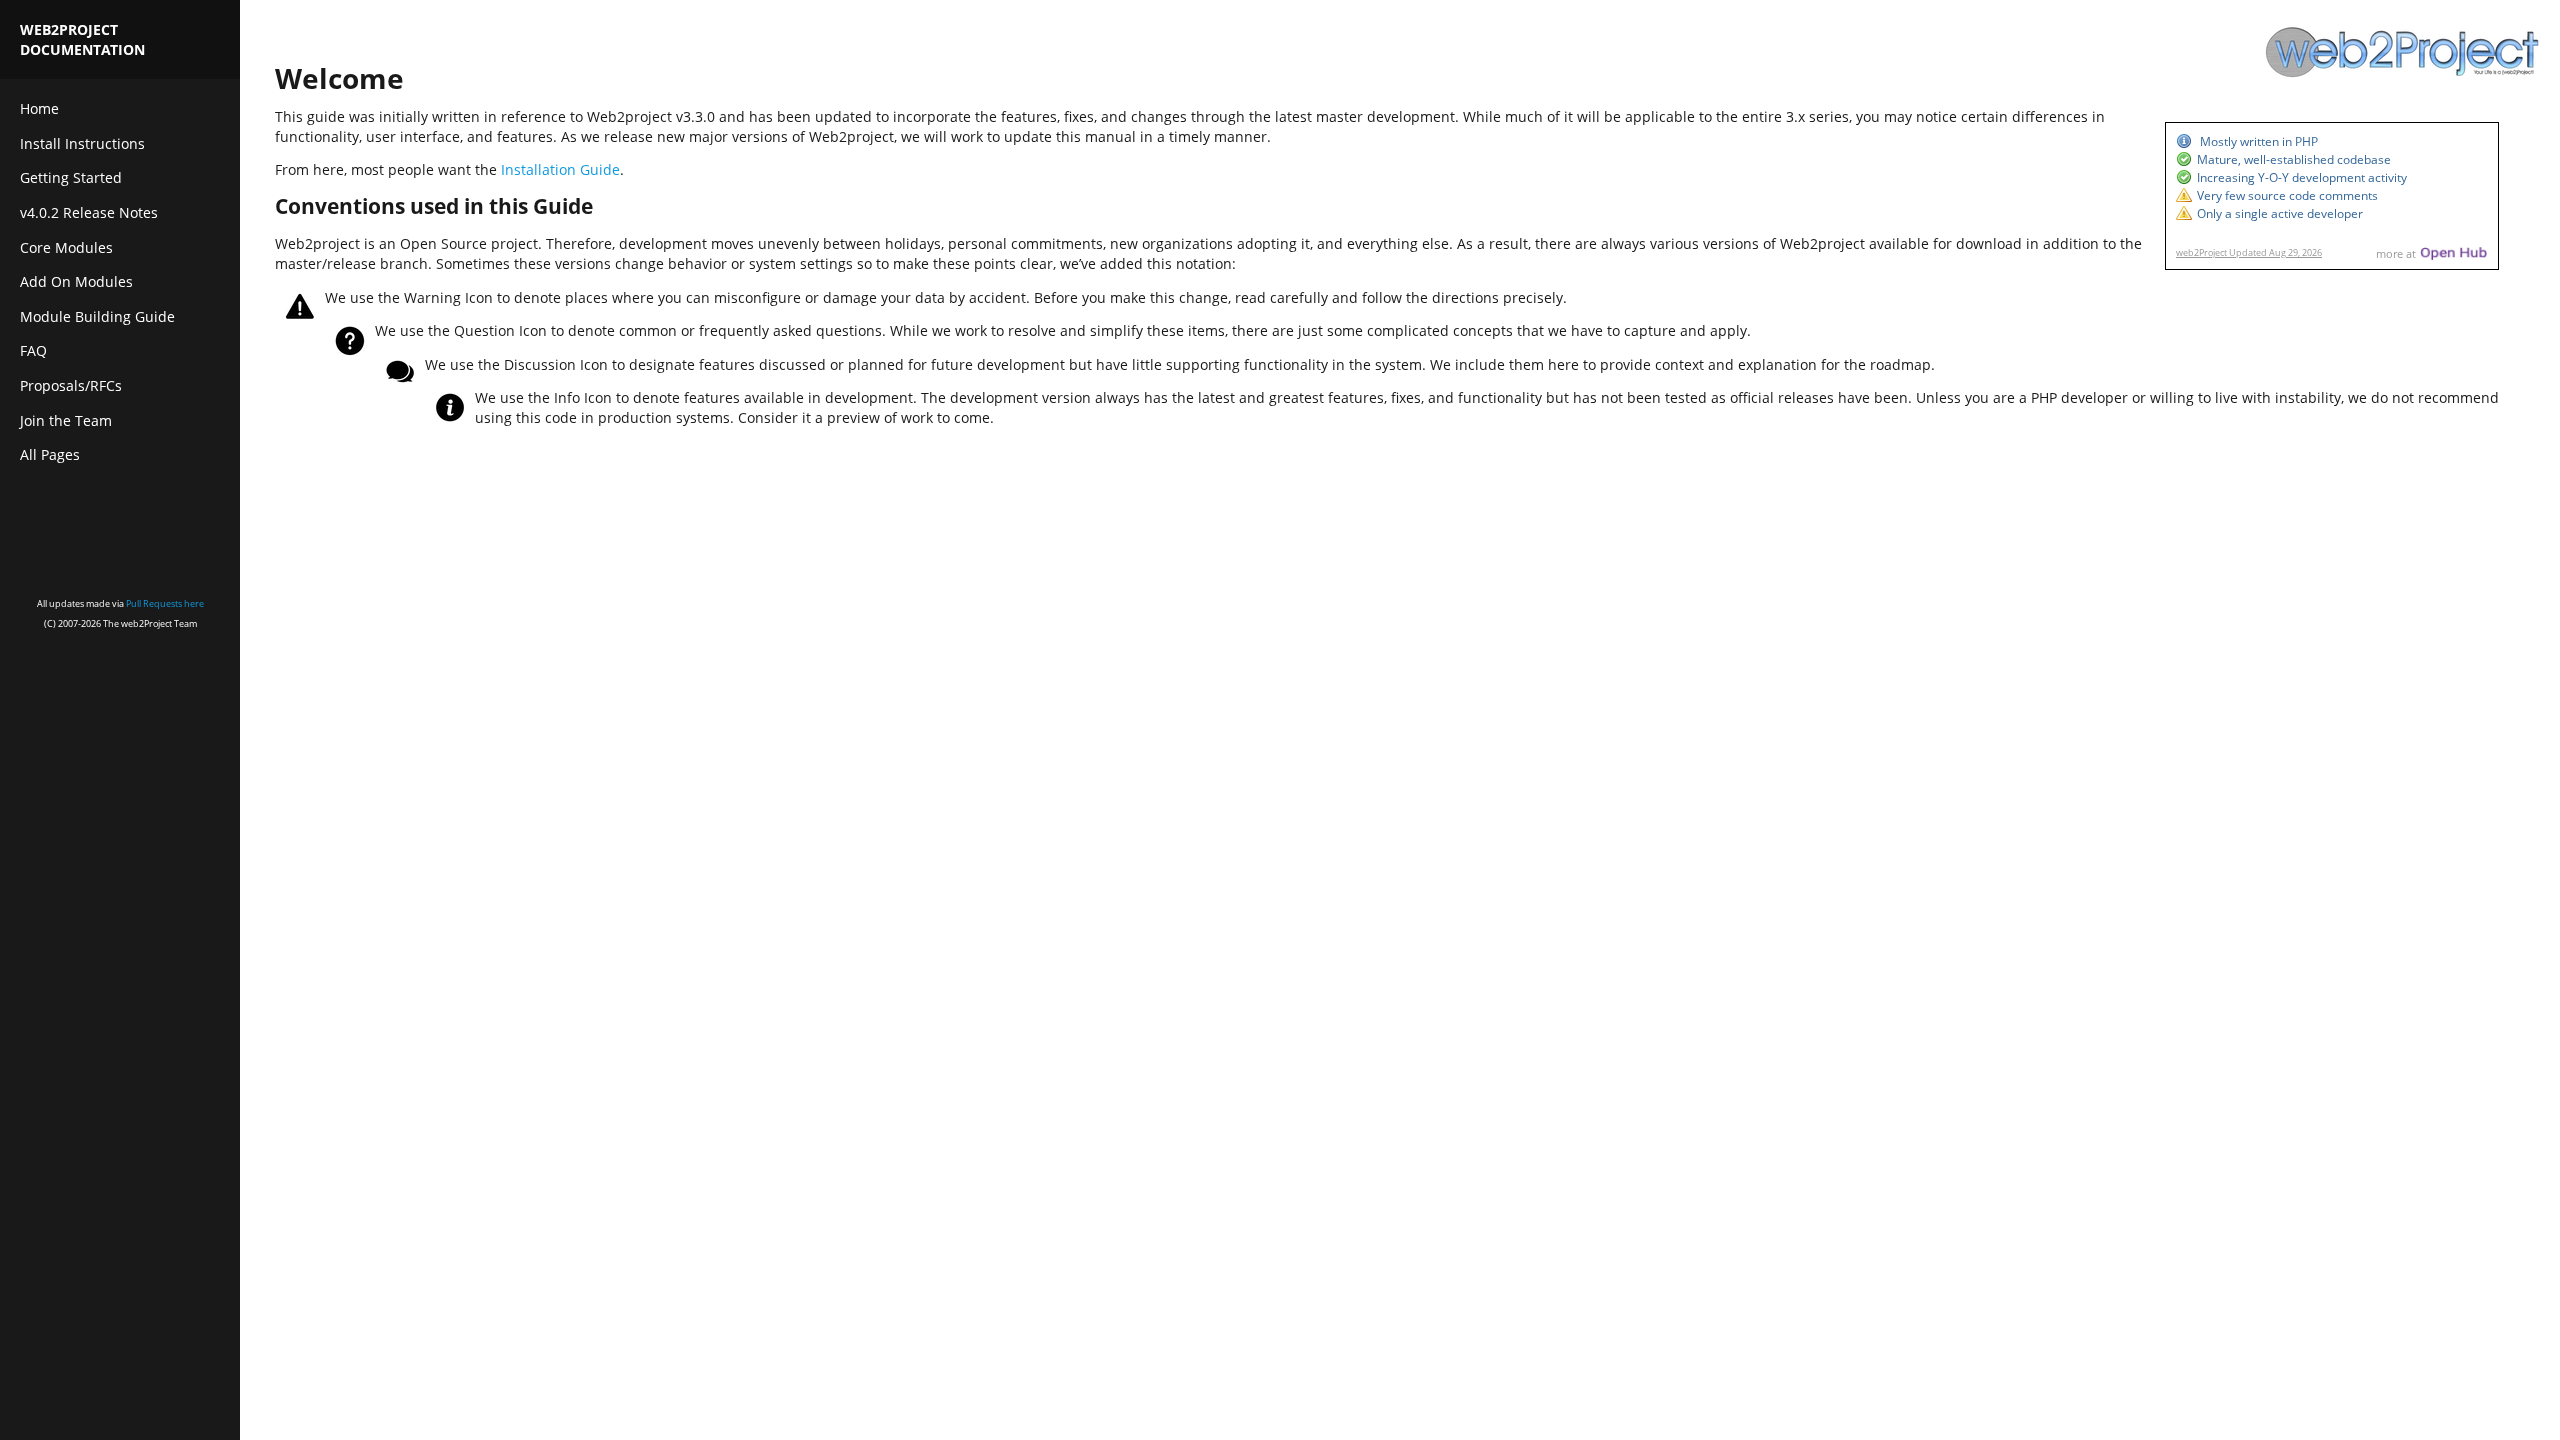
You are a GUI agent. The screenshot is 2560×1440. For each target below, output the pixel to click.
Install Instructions (82, 143)
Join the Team (66, 420)
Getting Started (71, 177)
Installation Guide (560, 169)
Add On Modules (76, 281)
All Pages (50, 454)
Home (39, 108)
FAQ (33, 350)
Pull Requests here (165, 603)
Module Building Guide (97, 316)
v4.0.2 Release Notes (89, 212)
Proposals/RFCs (71, 385)
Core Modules (66, 247)
